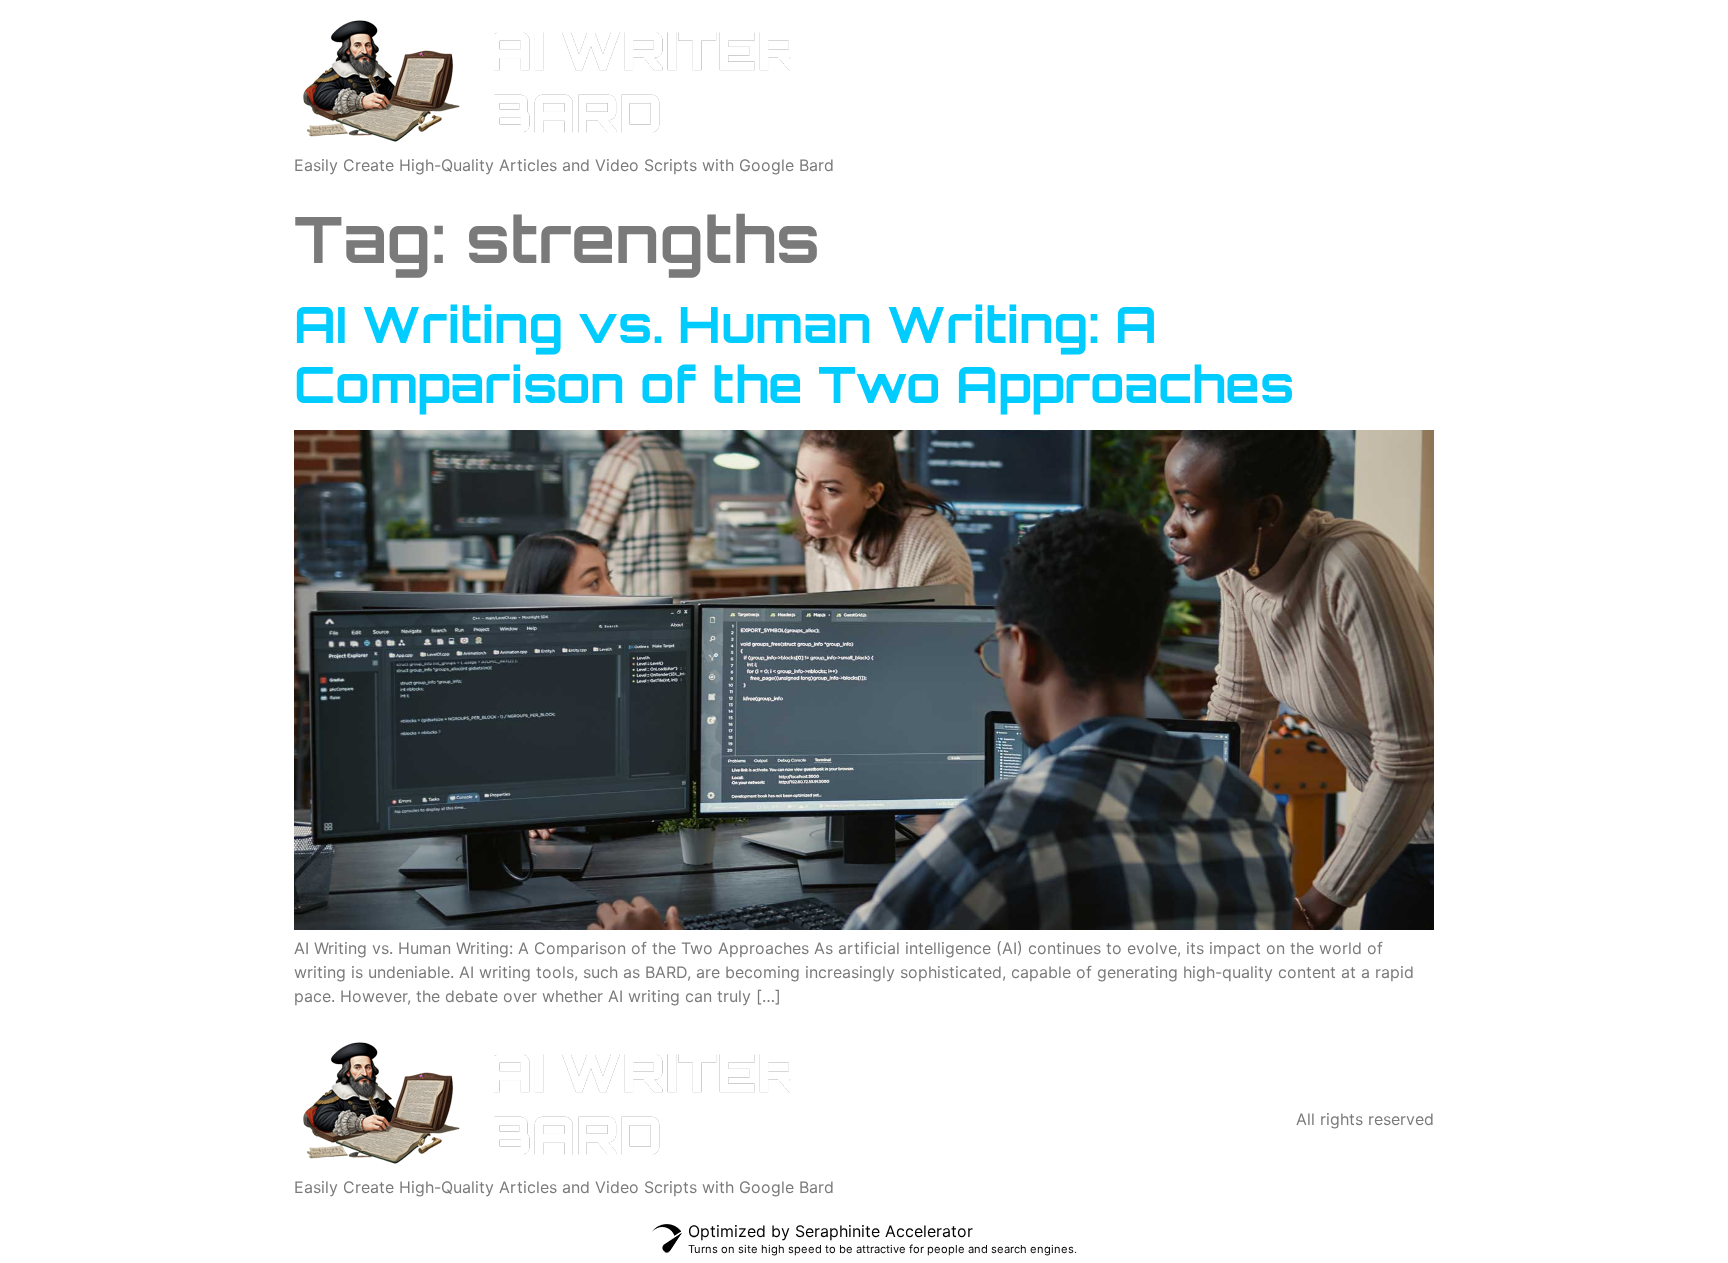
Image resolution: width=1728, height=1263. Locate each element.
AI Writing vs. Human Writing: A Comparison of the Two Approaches (794, 353)
